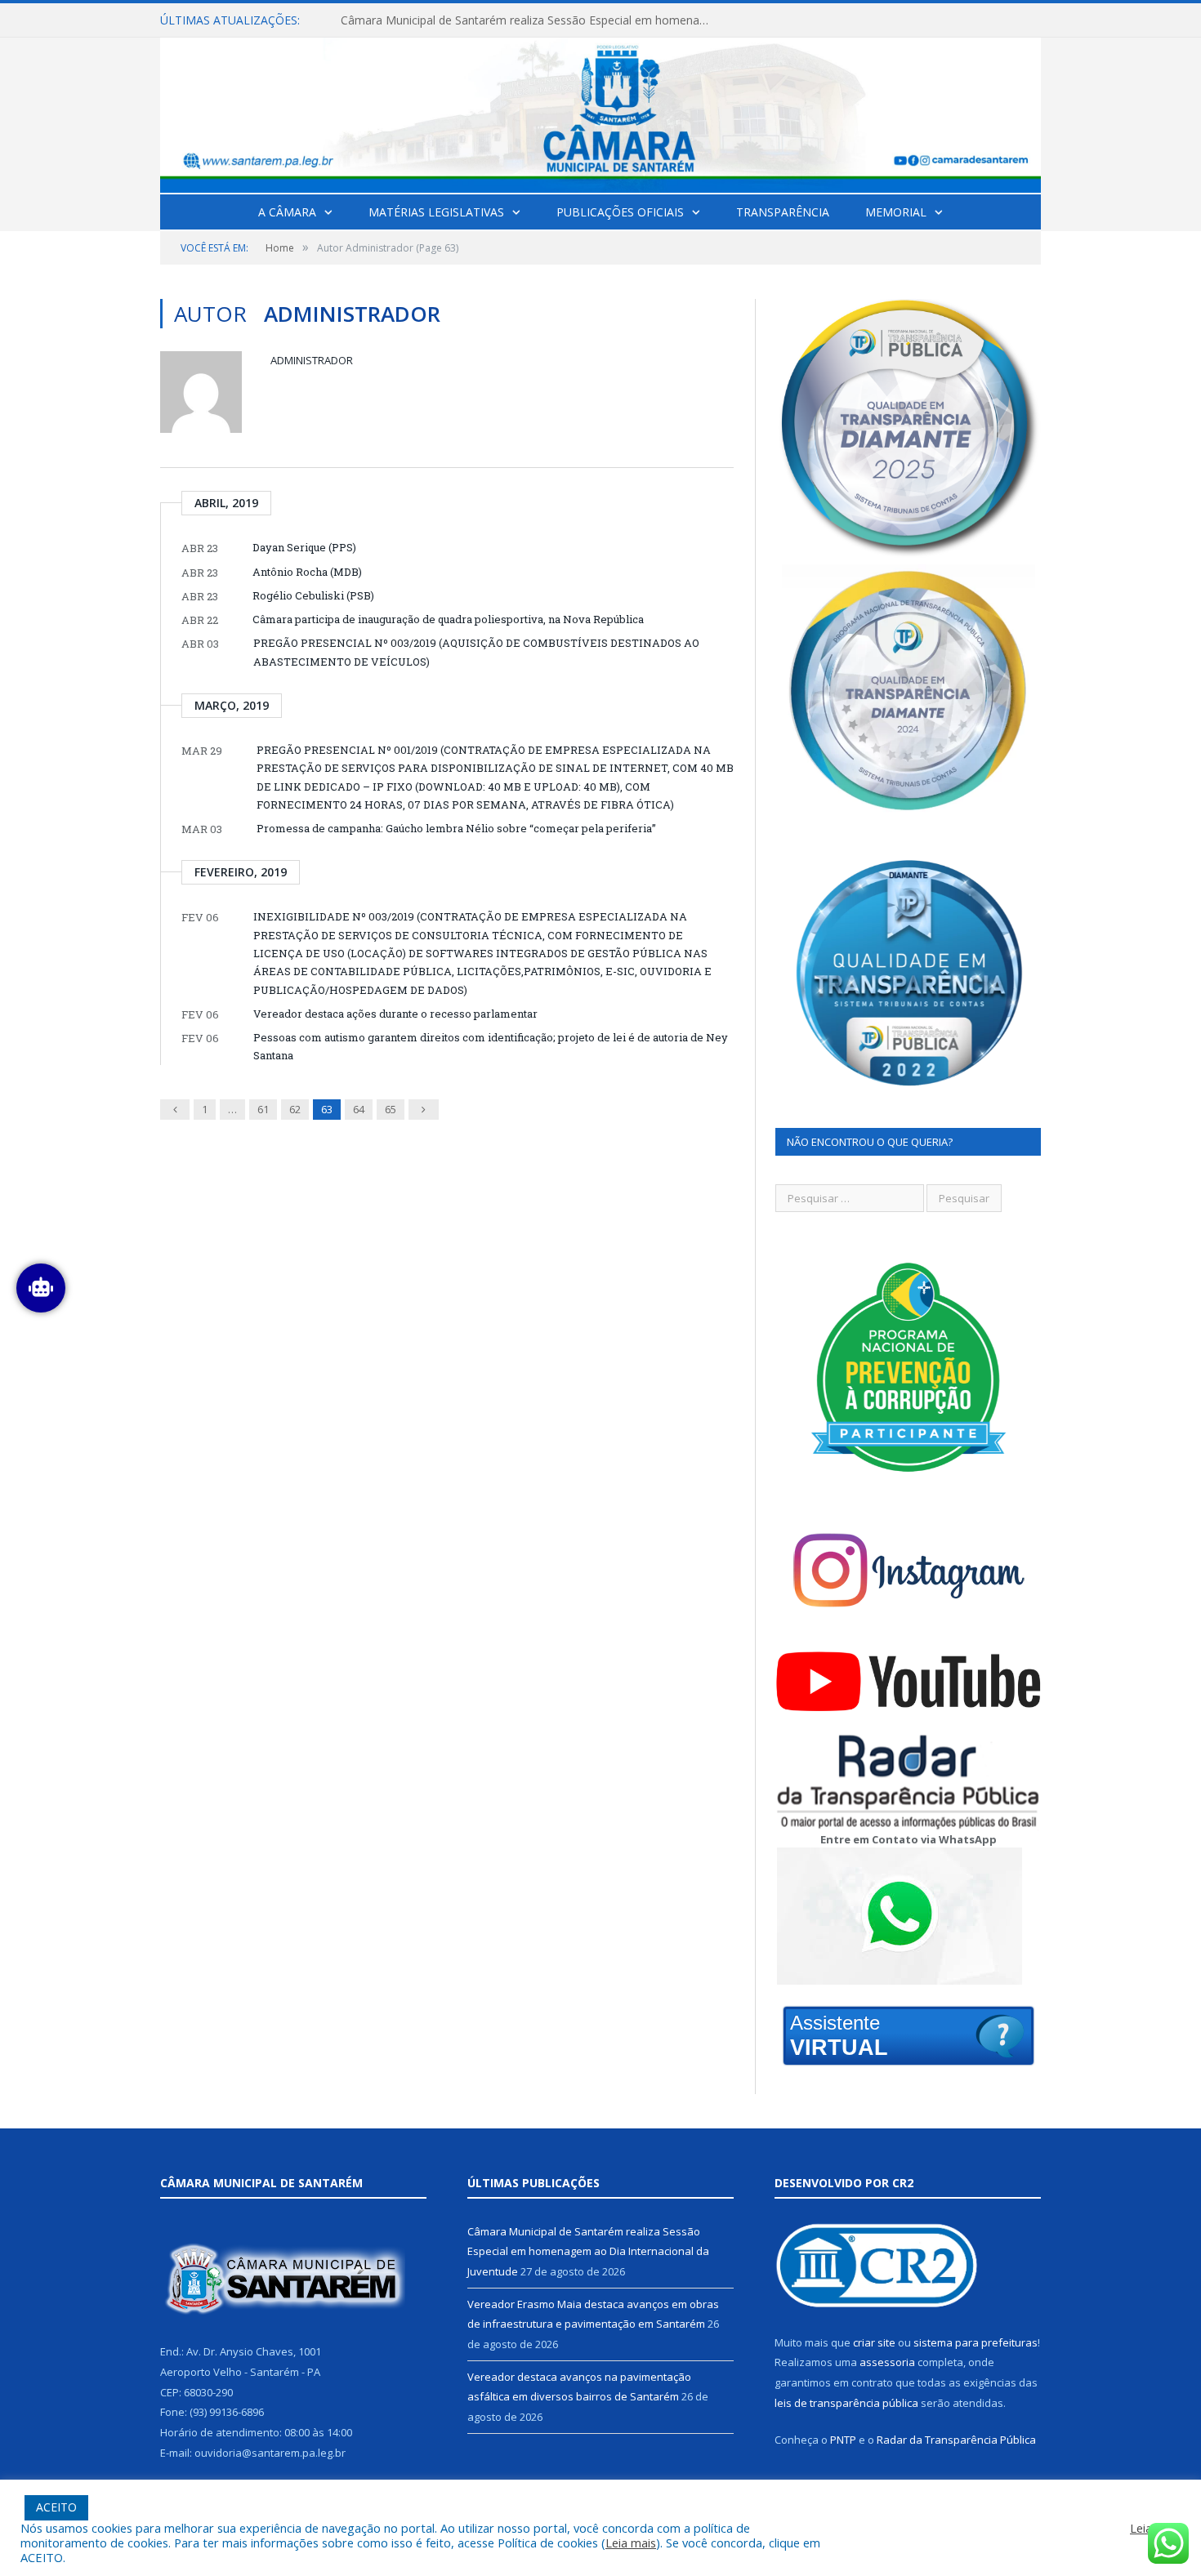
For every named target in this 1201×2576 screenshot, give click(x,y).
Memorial (896, 212)
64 (359, 1109)
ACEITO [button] (56, 2507)
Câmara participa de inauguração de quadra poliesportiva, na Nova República (448, 619)
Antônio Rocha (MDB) (307, 572)
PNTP (843, 2440)
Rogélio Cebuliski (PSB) (313, 595)
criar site (874, 2342)
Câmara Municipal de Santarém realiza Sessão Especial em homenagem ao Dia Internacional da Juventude (588, 2251)
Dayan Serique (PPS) (304, 547)
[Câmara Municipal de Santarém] (600, 111)
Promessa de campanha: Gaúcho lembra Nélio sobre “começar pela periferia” (456, 828)
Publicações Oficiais (620, 212)
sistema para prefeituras (976, 2342)
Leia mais (631, 2543)
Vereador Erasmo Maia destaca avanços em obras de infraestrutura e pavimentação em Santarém (529, 20)
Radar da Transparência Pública (956, 2440)
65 (391, 1109)
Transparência (783, 212)
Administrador (312, 360)
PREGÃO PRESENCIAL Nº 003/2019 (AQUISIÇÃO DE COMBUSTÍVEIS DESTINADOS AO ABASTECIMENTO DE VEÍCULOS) (476, 652)
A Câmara (287, 212)
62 (295, 1109)
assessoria (887, 2362)
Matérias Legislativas (436, 212)
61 (263, 1109)
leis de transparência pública (846, 2403)
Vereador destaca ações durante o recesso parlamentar (395, 1014)
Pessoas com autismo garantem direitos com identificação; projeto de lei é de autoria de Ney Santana (491, 1046)
